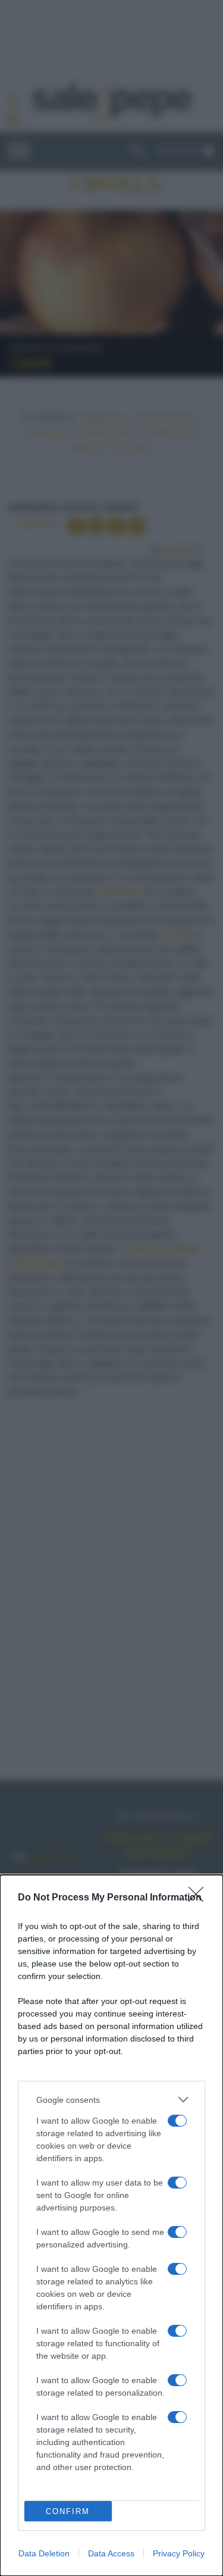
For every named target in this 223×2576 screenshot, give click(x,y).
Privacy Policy (179, 2553)
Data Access (111, 2553)
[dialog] (111, 2225)
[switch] (177, 2121)
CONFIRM (68, 2511)
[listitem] (111, 2100)
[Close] (200, 1898)
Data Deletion (44, 2553)
